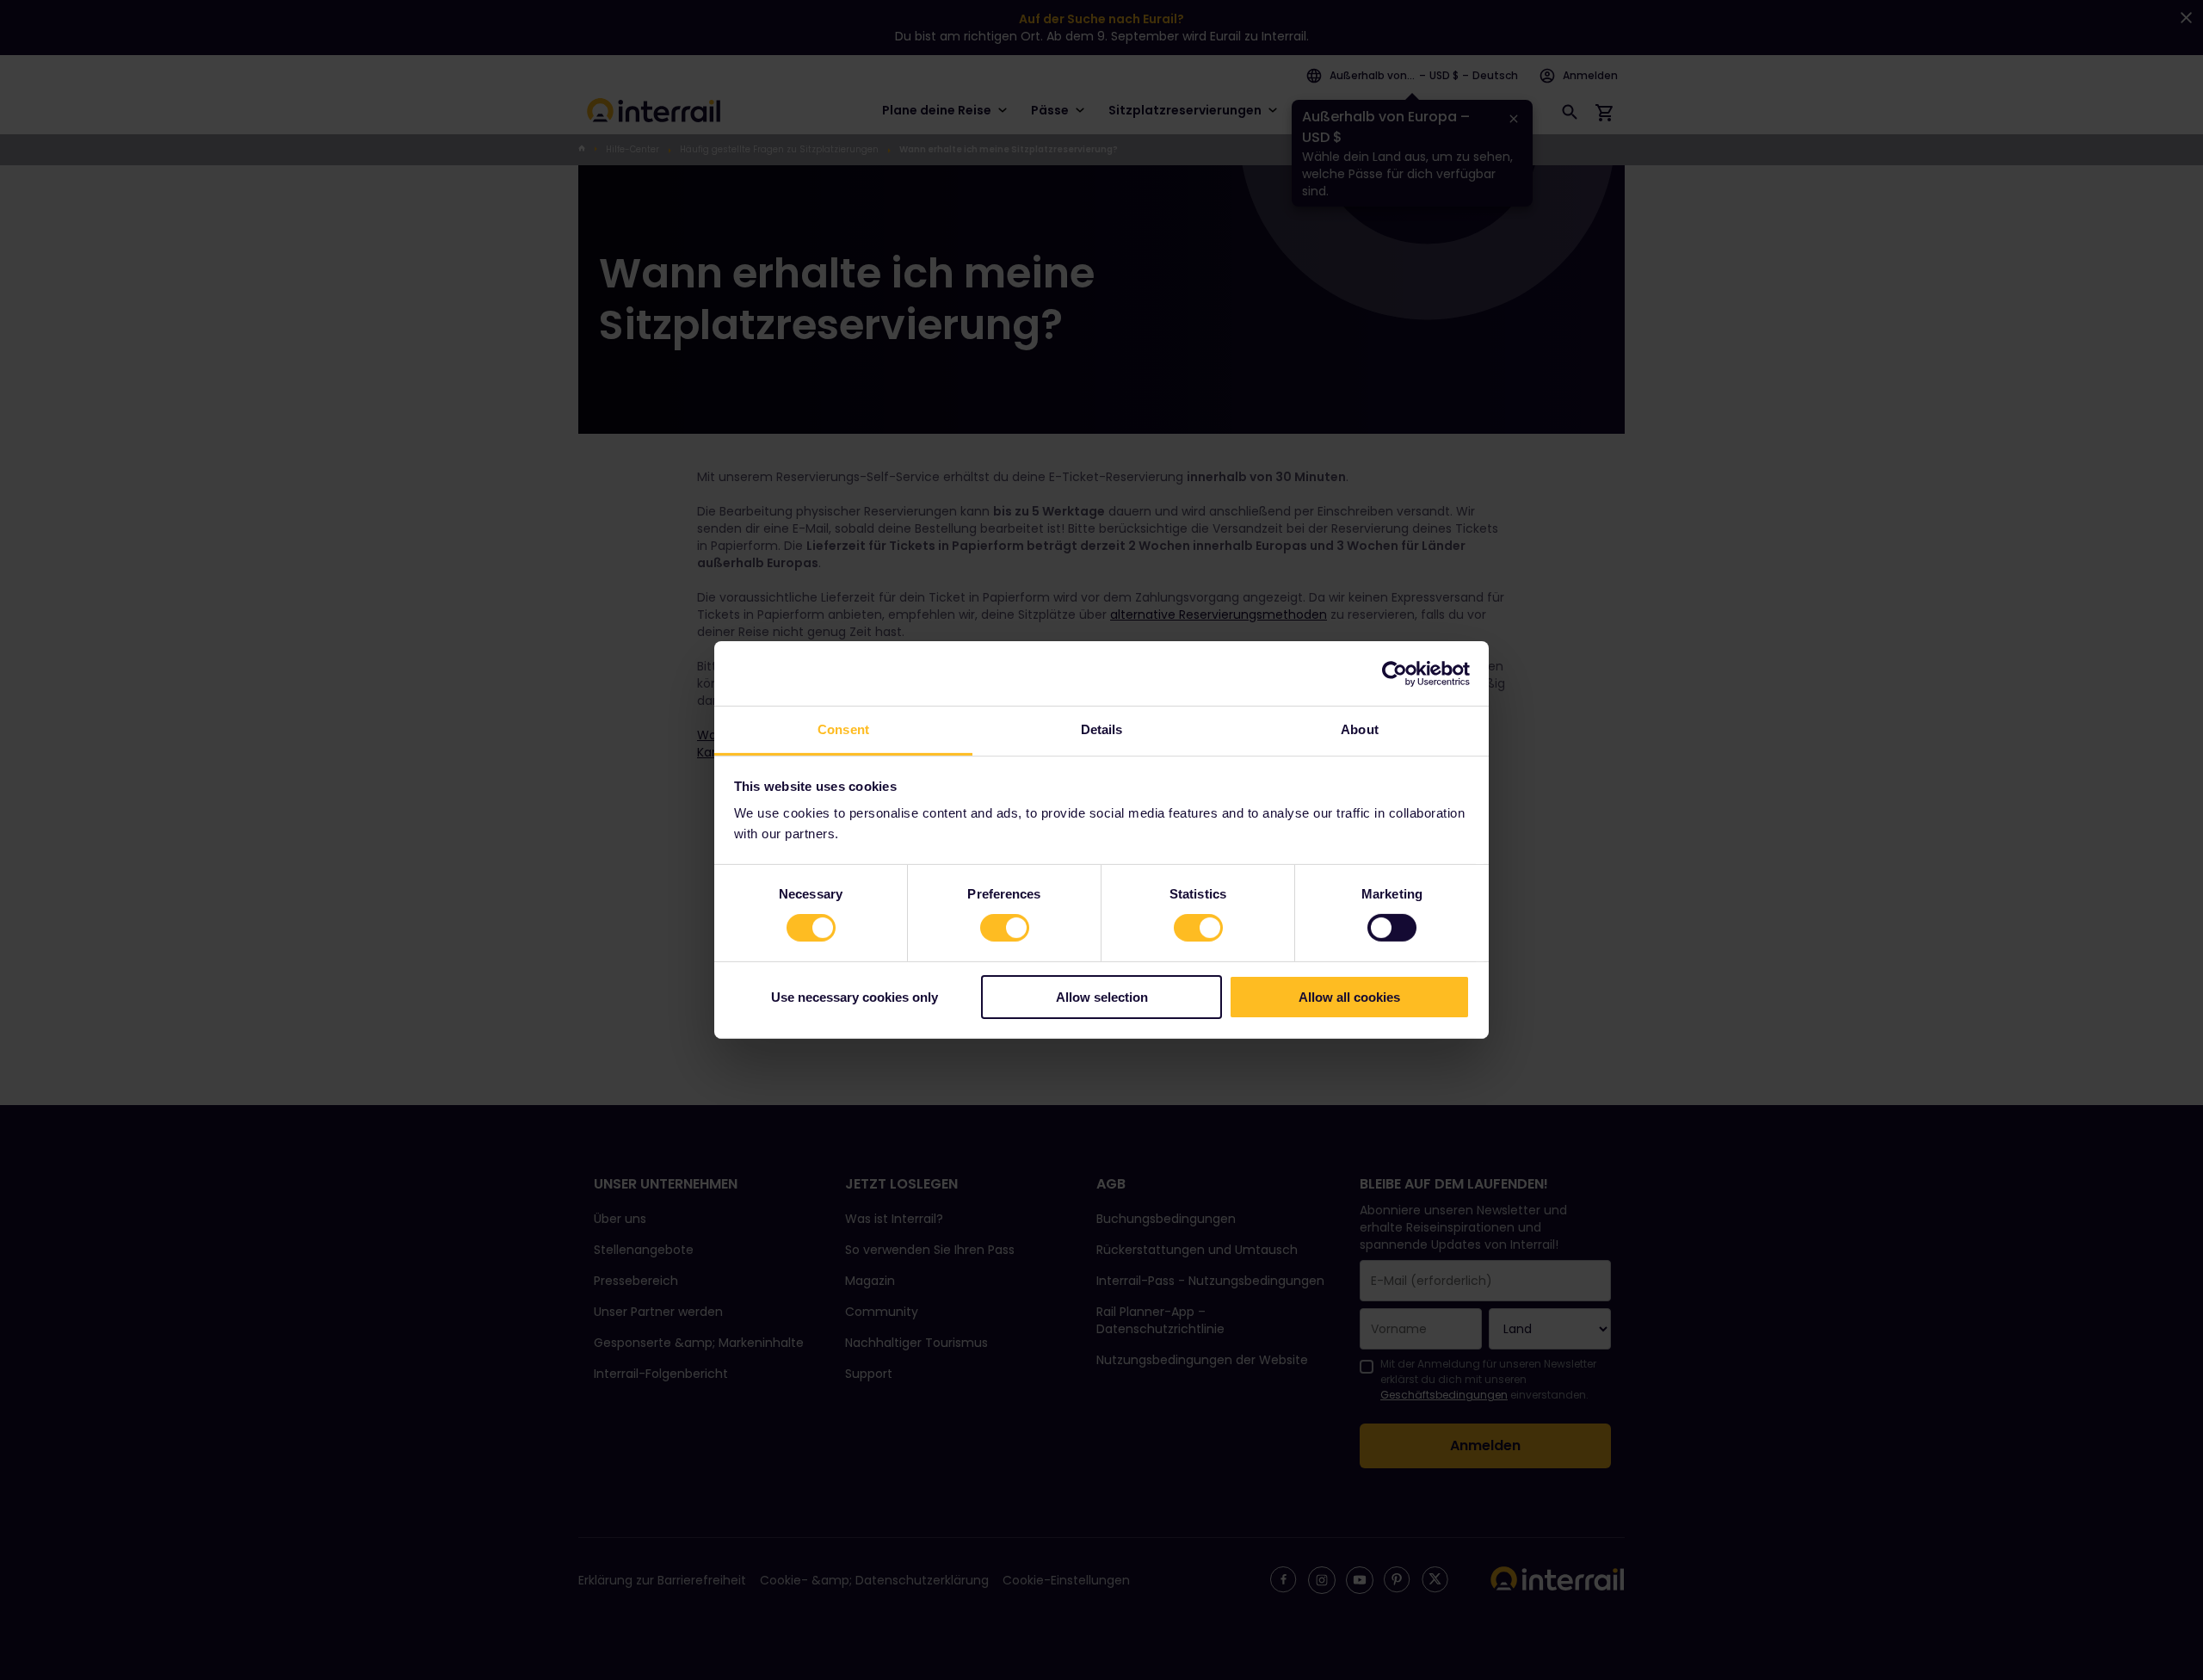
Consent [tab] (843, 729)
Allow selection (1102, 997)
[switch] (1005, 928)
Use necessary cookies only (855, 997)
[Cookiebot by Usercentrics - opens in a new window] (1395, 673)
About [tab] (1360, 729)
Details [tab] (1102, 729)
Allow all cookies (1349, 997)
